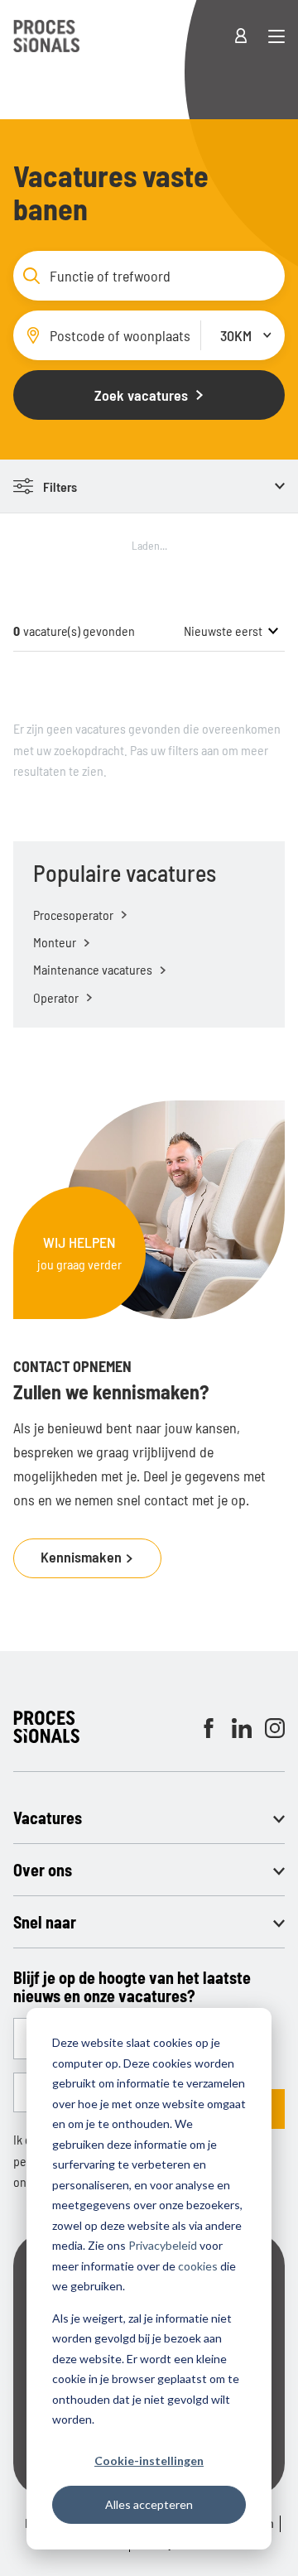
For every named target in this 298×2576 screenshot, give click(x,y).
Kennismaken (83, 1557)
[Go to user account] (251, 36)
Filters (60, 486)
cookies (198, 2266)
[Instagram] (275, 1728)
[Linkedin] (242, 1728)
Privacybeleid (163, 2245)
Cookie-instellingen (149, 2460)
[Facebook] (209, 1728)
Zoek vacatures (141, 395)
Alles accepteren (149, 2504)
